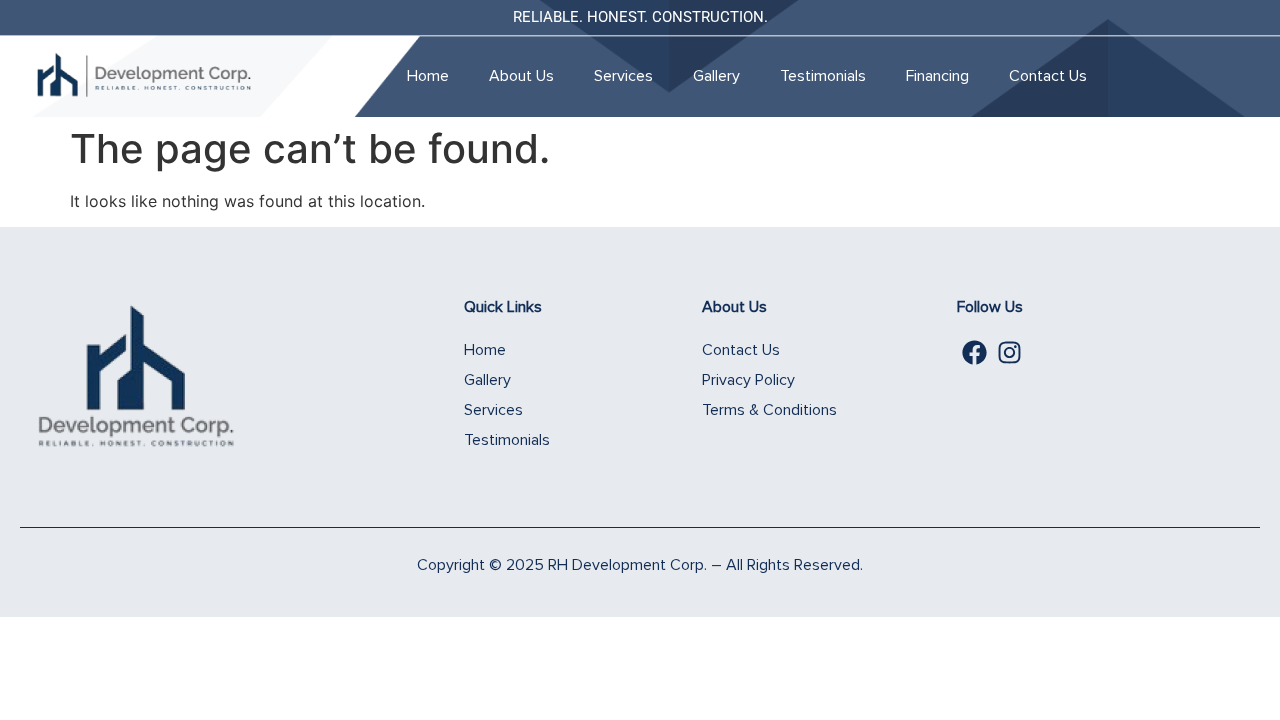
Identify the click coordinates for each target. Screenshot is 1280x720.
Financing (937, 76)
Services (623, 76)
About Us (521, 76)
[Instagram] (1009, 352)
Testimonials (823, 76)
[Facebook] (974, 352)
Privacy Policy (748, 380)
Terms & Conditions (769, 410)
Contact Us (1048, 76)
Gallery (716, 76)
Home (428, 76)
